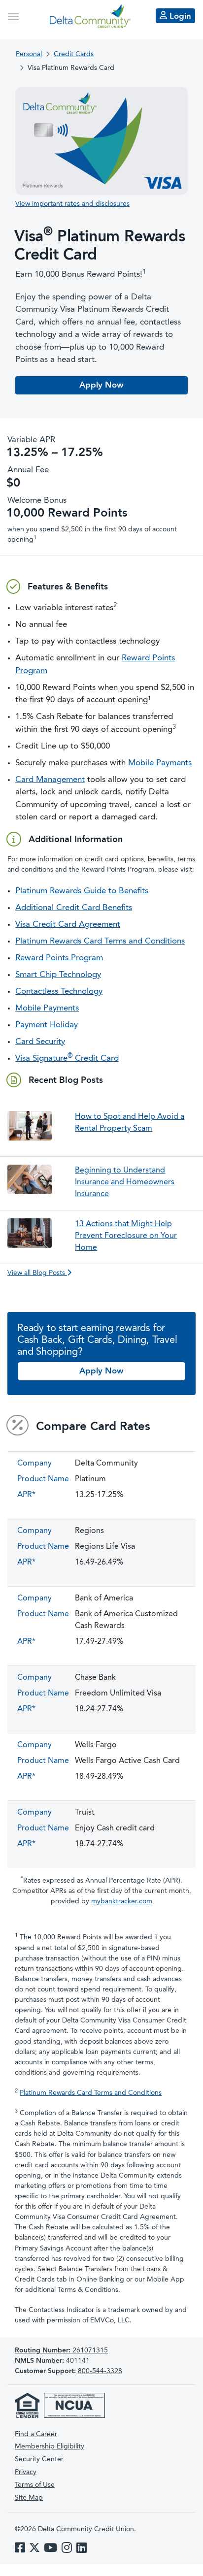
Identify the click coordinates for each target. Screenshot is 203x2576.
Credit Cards (74, 54)
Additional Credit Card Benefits (74, 908)
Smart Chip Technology (58, 975)
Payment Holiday (47, 1025)
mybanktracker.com (122, 1901)
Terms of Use (35, 2485)
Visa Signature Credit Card (67, 1059)
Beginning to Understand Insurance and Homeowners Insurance (125, 1182)
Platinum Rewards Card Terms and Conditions (100, 941)
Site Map (29, 2498)
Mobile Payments (160, 763)
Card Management (50, 780)
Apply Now (101, 385)
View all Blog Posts (37, 1273)
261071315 (61, 2350)
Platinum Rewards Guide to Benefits (82, 891)
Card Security (40, 1042)
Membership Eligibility (50, 2446)
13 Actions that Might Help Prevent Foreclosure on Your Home (126, 1236)
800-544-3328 (100, 2371)
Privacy (26, 2472)
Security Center (39, 2459)
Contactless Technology (59, 992)
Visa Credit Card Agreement (68, 925)
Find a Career (36, 2434)
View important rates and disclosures (72, 204)
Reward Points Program (59, 958)
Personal (29, 54)
